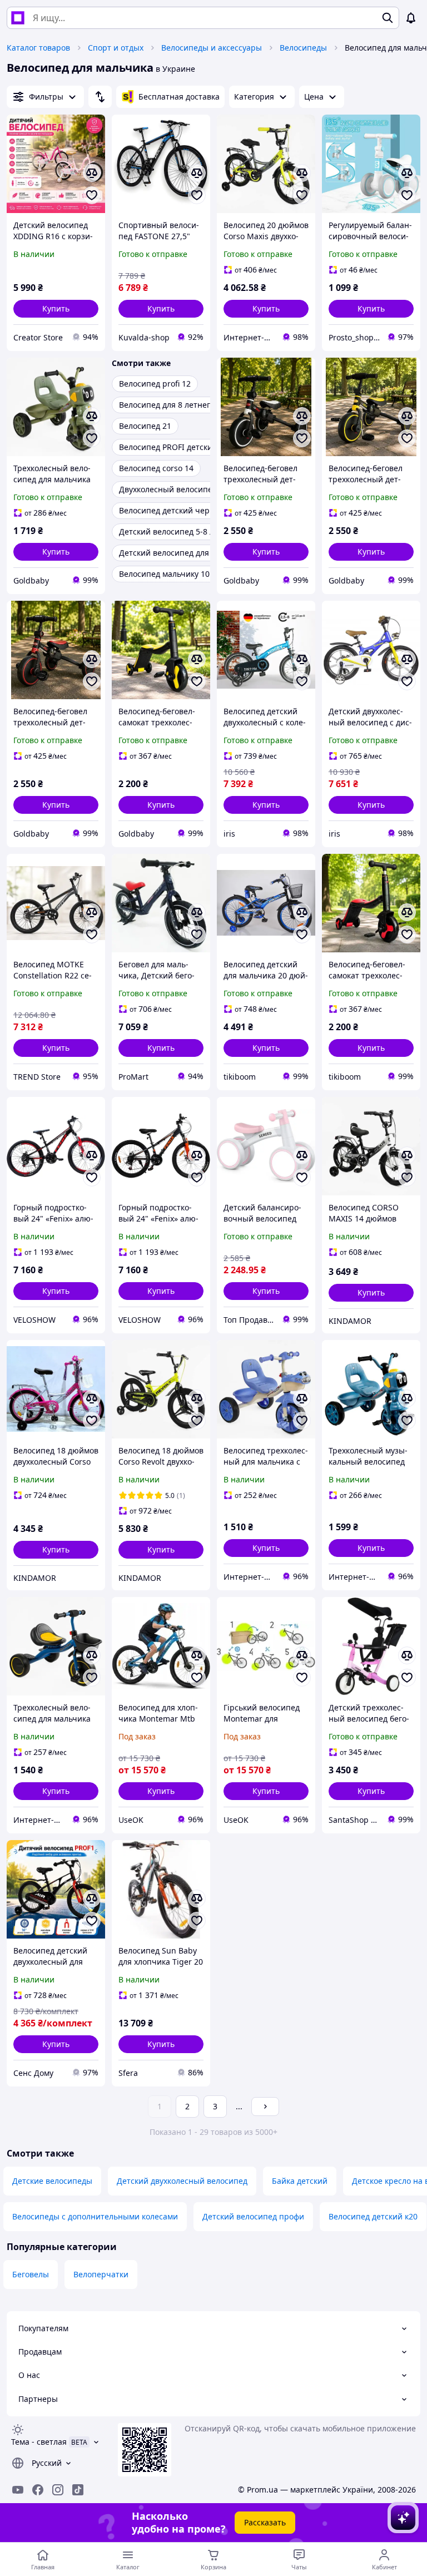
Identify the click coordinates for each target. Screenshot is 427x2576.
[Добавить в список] (92, 195)
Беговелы (31, 2274)
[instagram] (58, 2490)
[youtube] (18, 2490)
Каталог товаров (38, 48)
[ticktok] (78, 2490)
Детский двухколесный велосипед (182, 2181)
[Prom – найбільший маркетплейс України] (18, 18)
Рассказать (265, 2522)
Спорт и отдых (116, 48)
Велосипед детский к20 (373, 2216)
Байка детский (300, 2181)
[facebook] (38, 2490)
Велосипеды (303, 48)
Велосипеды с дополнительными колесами (95, 2216)
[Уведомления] (411, 18)
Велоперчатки (101, 2274)
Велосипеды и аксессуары (212, 48)
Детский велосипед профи (253, 2216)
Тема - (39, 2442)
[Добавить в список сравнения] (92, 173)
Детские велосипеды (52, 2181)
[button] (56, 309)
